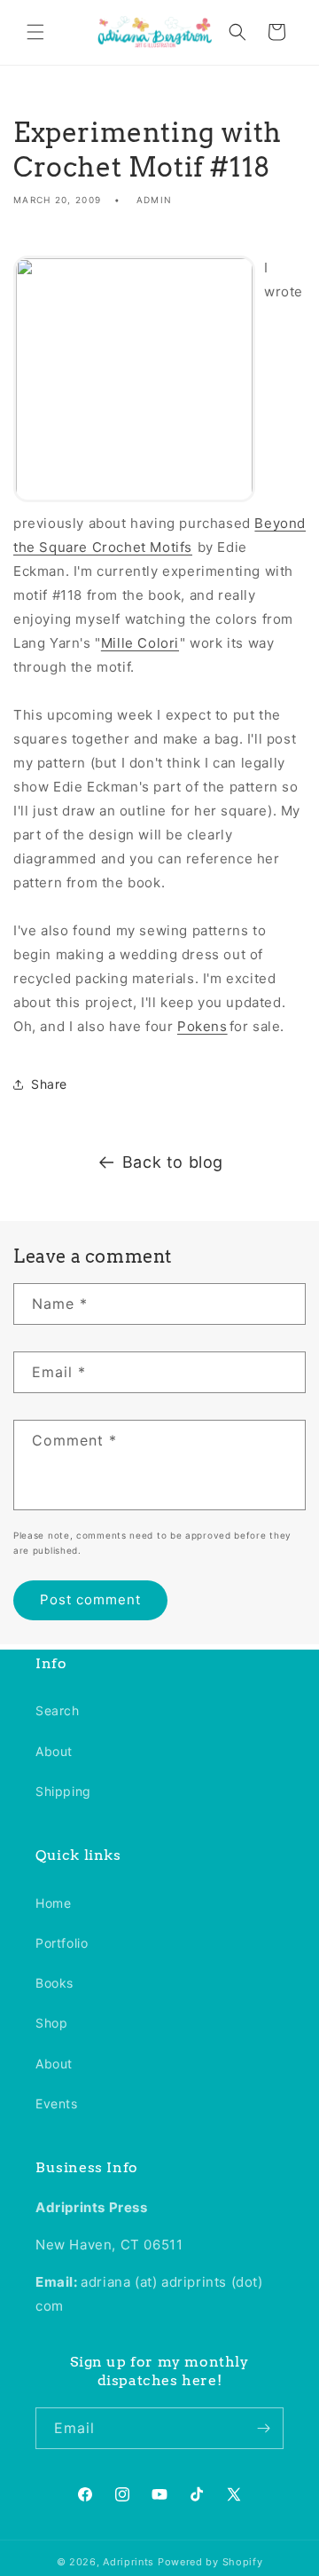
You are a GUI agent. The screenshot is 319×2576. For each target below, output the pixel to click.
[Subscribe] (263, 2428)
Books (54, 1983)
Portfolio (62, 1943)
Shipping (63, 1791)
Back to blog (173, 1162)
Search (58, 1710)
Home (53, 1903)
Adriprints (128, 2562)
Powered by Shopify (210, 2562)
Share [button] (49, 1084)
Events (57, 2103)
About (54, 1751)
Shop (51, 2023)
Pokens (202, 1026)
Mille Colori (140, 643)
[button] (35, 32)
